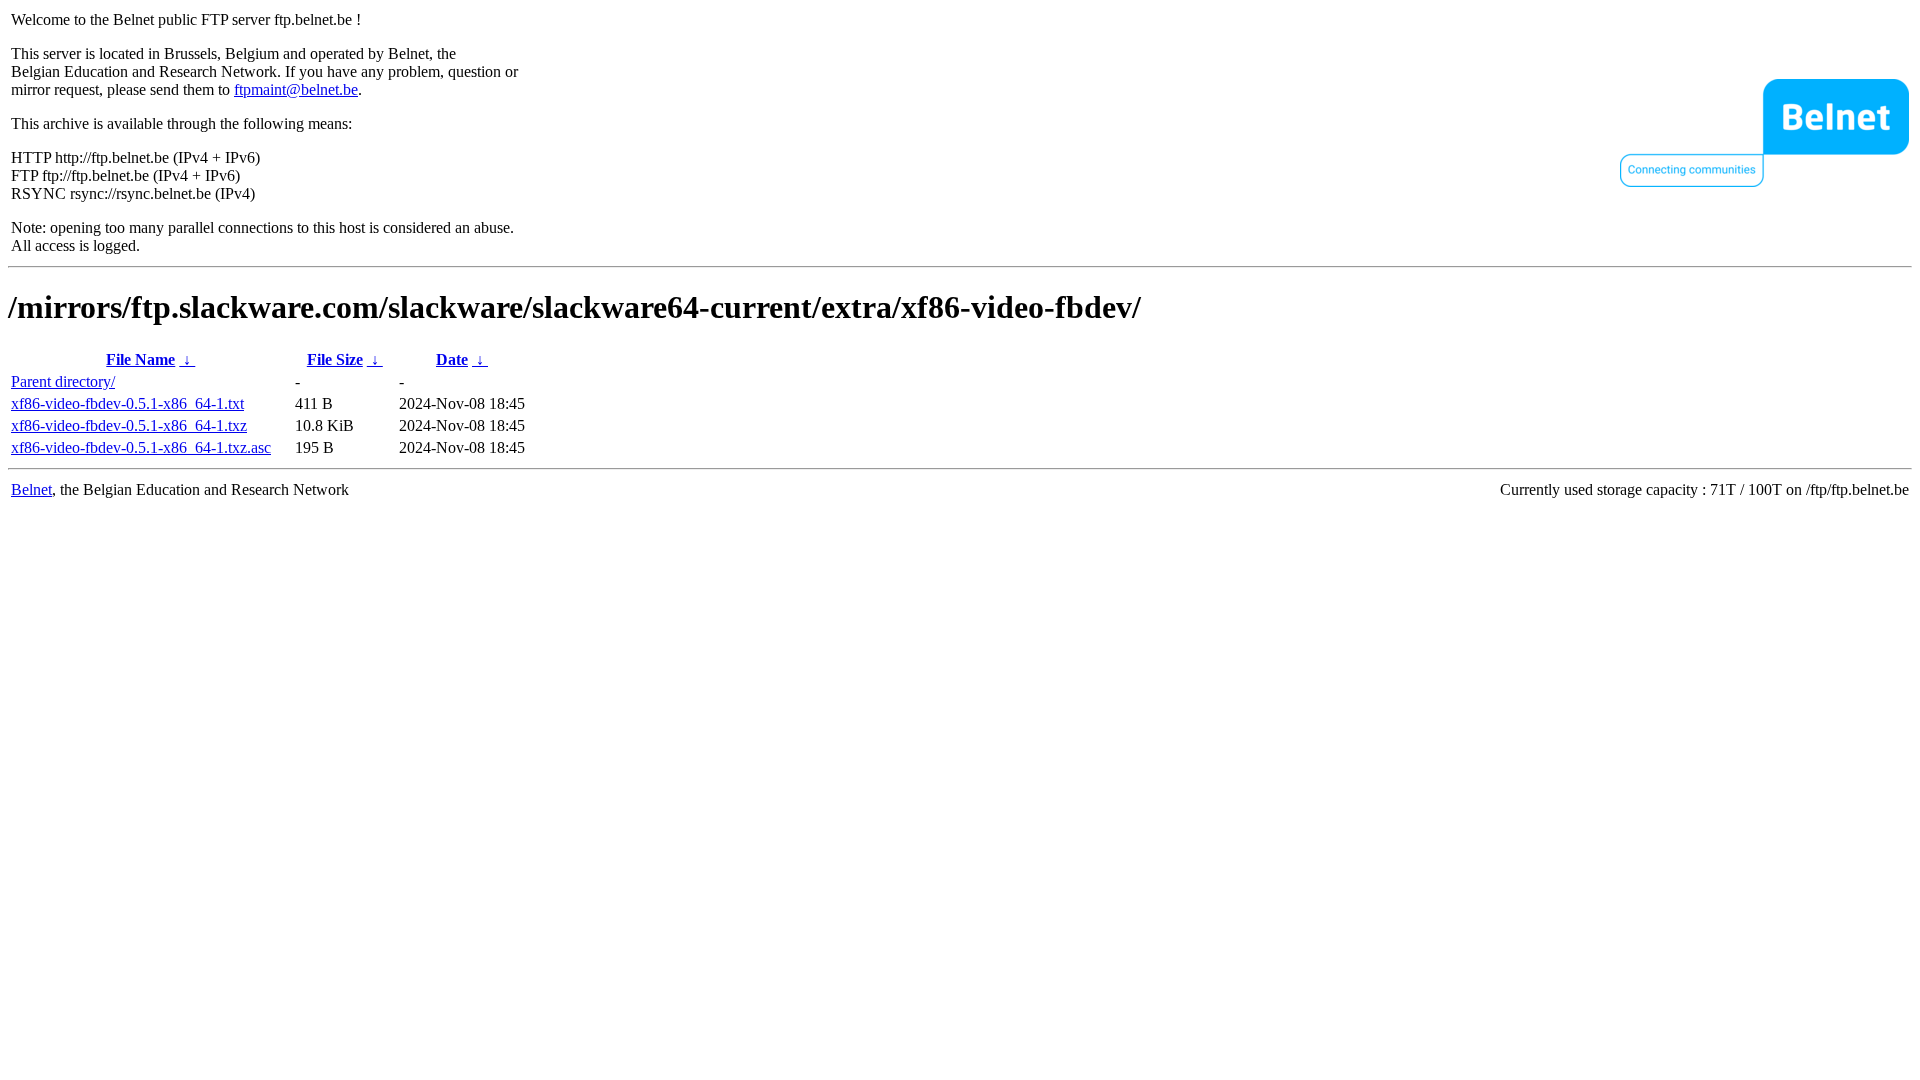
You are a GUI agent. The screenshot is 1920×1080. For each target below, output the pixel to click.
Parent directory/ (63, 381)
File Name (140, 359)
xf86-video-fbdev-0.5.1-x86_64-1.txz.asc (141, 447)
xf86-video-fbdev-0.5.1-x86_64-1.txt (127, 403)
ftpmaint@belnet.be (296, 89)
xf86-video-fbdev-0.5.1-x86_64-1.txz (129, 425)
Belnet (31, 489)
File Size (335, 359)
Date (452, 359)
